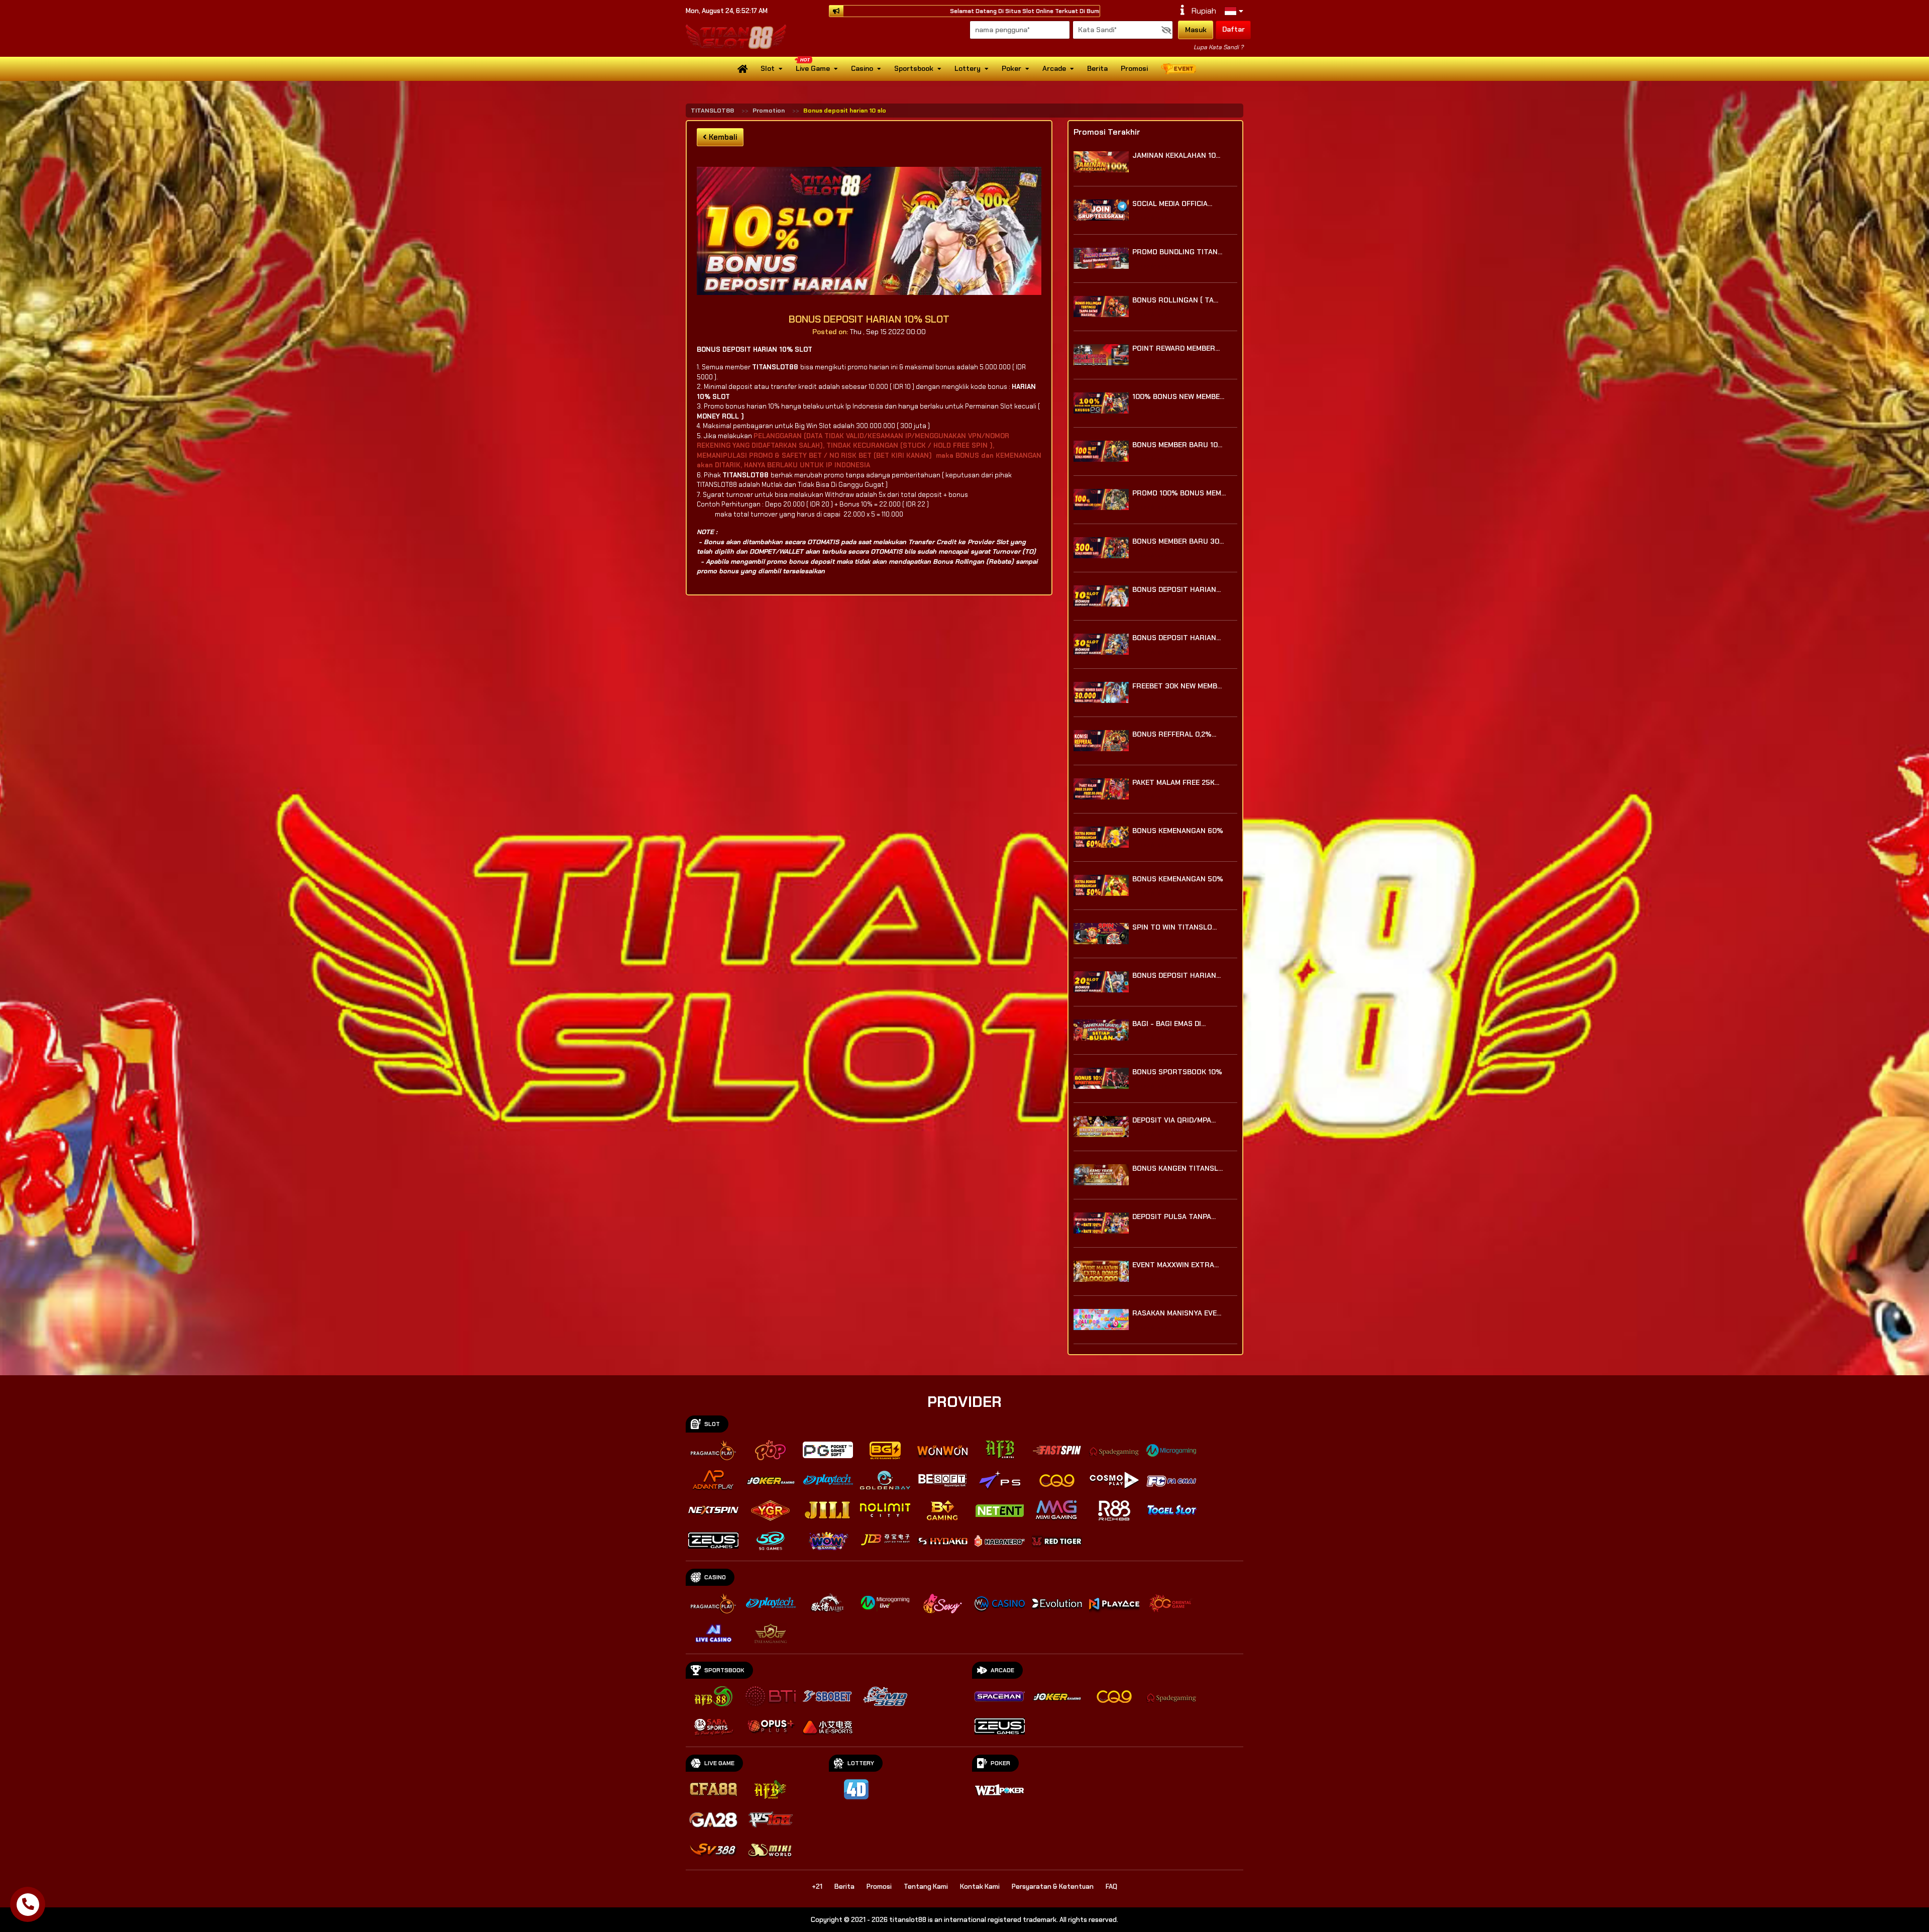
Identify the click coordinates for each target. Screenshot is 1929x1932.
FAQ (1111, 1887)
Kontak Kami (980, 1887)
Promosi (1134, 68)
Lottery (968, 68)
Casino (862, 68)
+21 (817, 1887)
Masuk (1196, 30)
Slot (768, 68)
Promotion (769, 111)
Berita (1097, 68)
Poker (1011, 68)
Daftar (1234, 29)
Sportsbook (914, 68)
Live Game (813, 68)
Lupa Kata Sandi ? (1218, 47)
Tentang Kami (926, 1887)
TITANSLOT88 (712, 111)
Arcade (1054, 68)
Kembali (722, 137)
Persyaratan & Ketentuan (1053, 1887)
